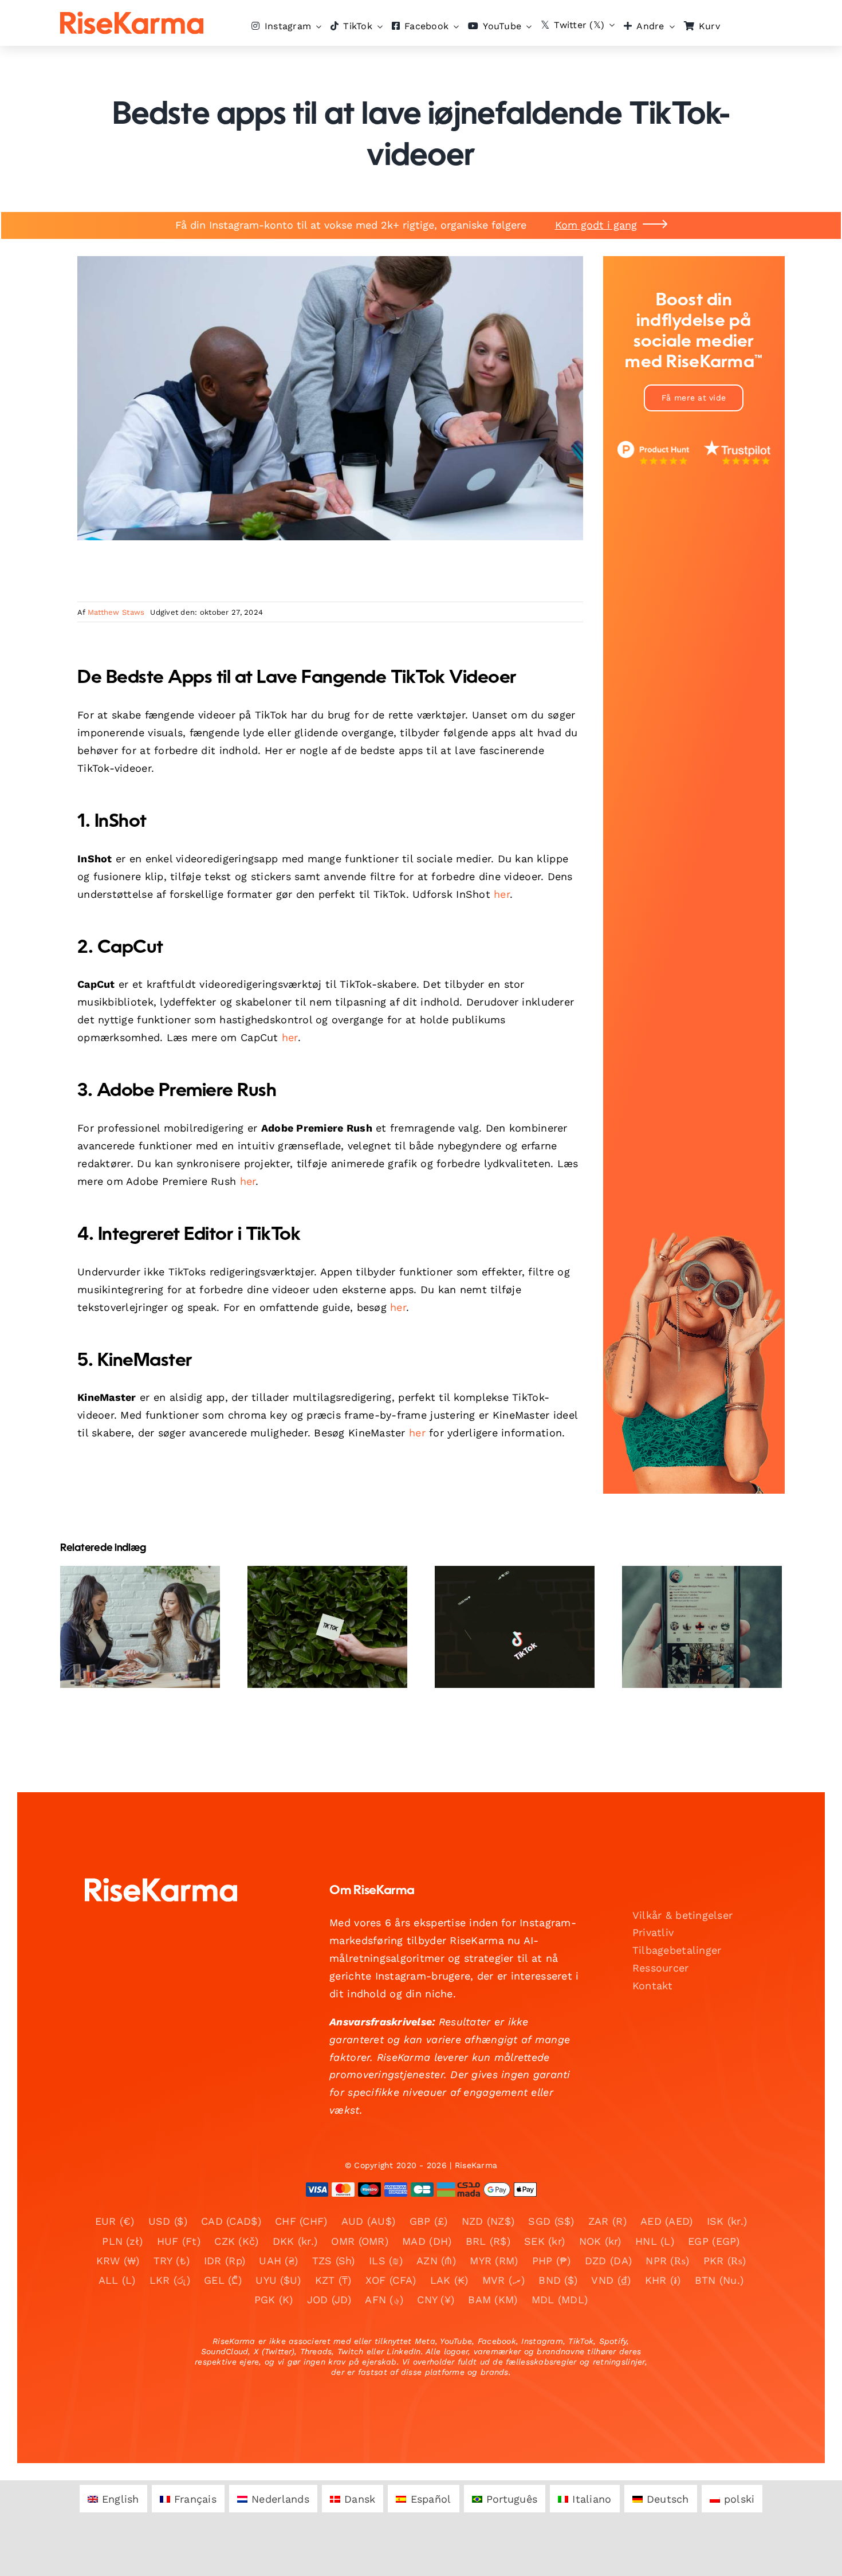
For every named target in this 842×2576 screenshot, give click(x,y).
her (502, 894)
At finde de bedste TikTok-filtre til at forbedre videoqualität (318, 1593)
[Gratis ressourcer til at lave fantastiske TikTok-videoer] (702, 1627)
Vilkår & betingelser (682, 1915)
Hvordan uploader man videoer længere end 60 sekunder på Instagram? (130, 1593)
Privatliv (653, 1932)
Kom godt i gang (596, 225)
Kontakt (653, 1986)
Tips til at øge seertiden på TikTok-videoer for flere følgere (505, 1593)
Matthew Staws (116, 612)
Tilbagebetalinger (677, 1950)
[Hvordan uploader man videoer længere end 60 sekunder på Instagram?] (140, 1627)
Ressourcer (661, 1968)
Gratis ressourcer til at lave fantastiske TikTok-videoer (692, 1601)
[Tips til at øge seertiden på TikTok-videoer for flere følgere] (515, 1627)
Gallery (150, 1593)
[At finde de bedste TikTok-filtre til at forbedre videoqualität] (327, 1627)
